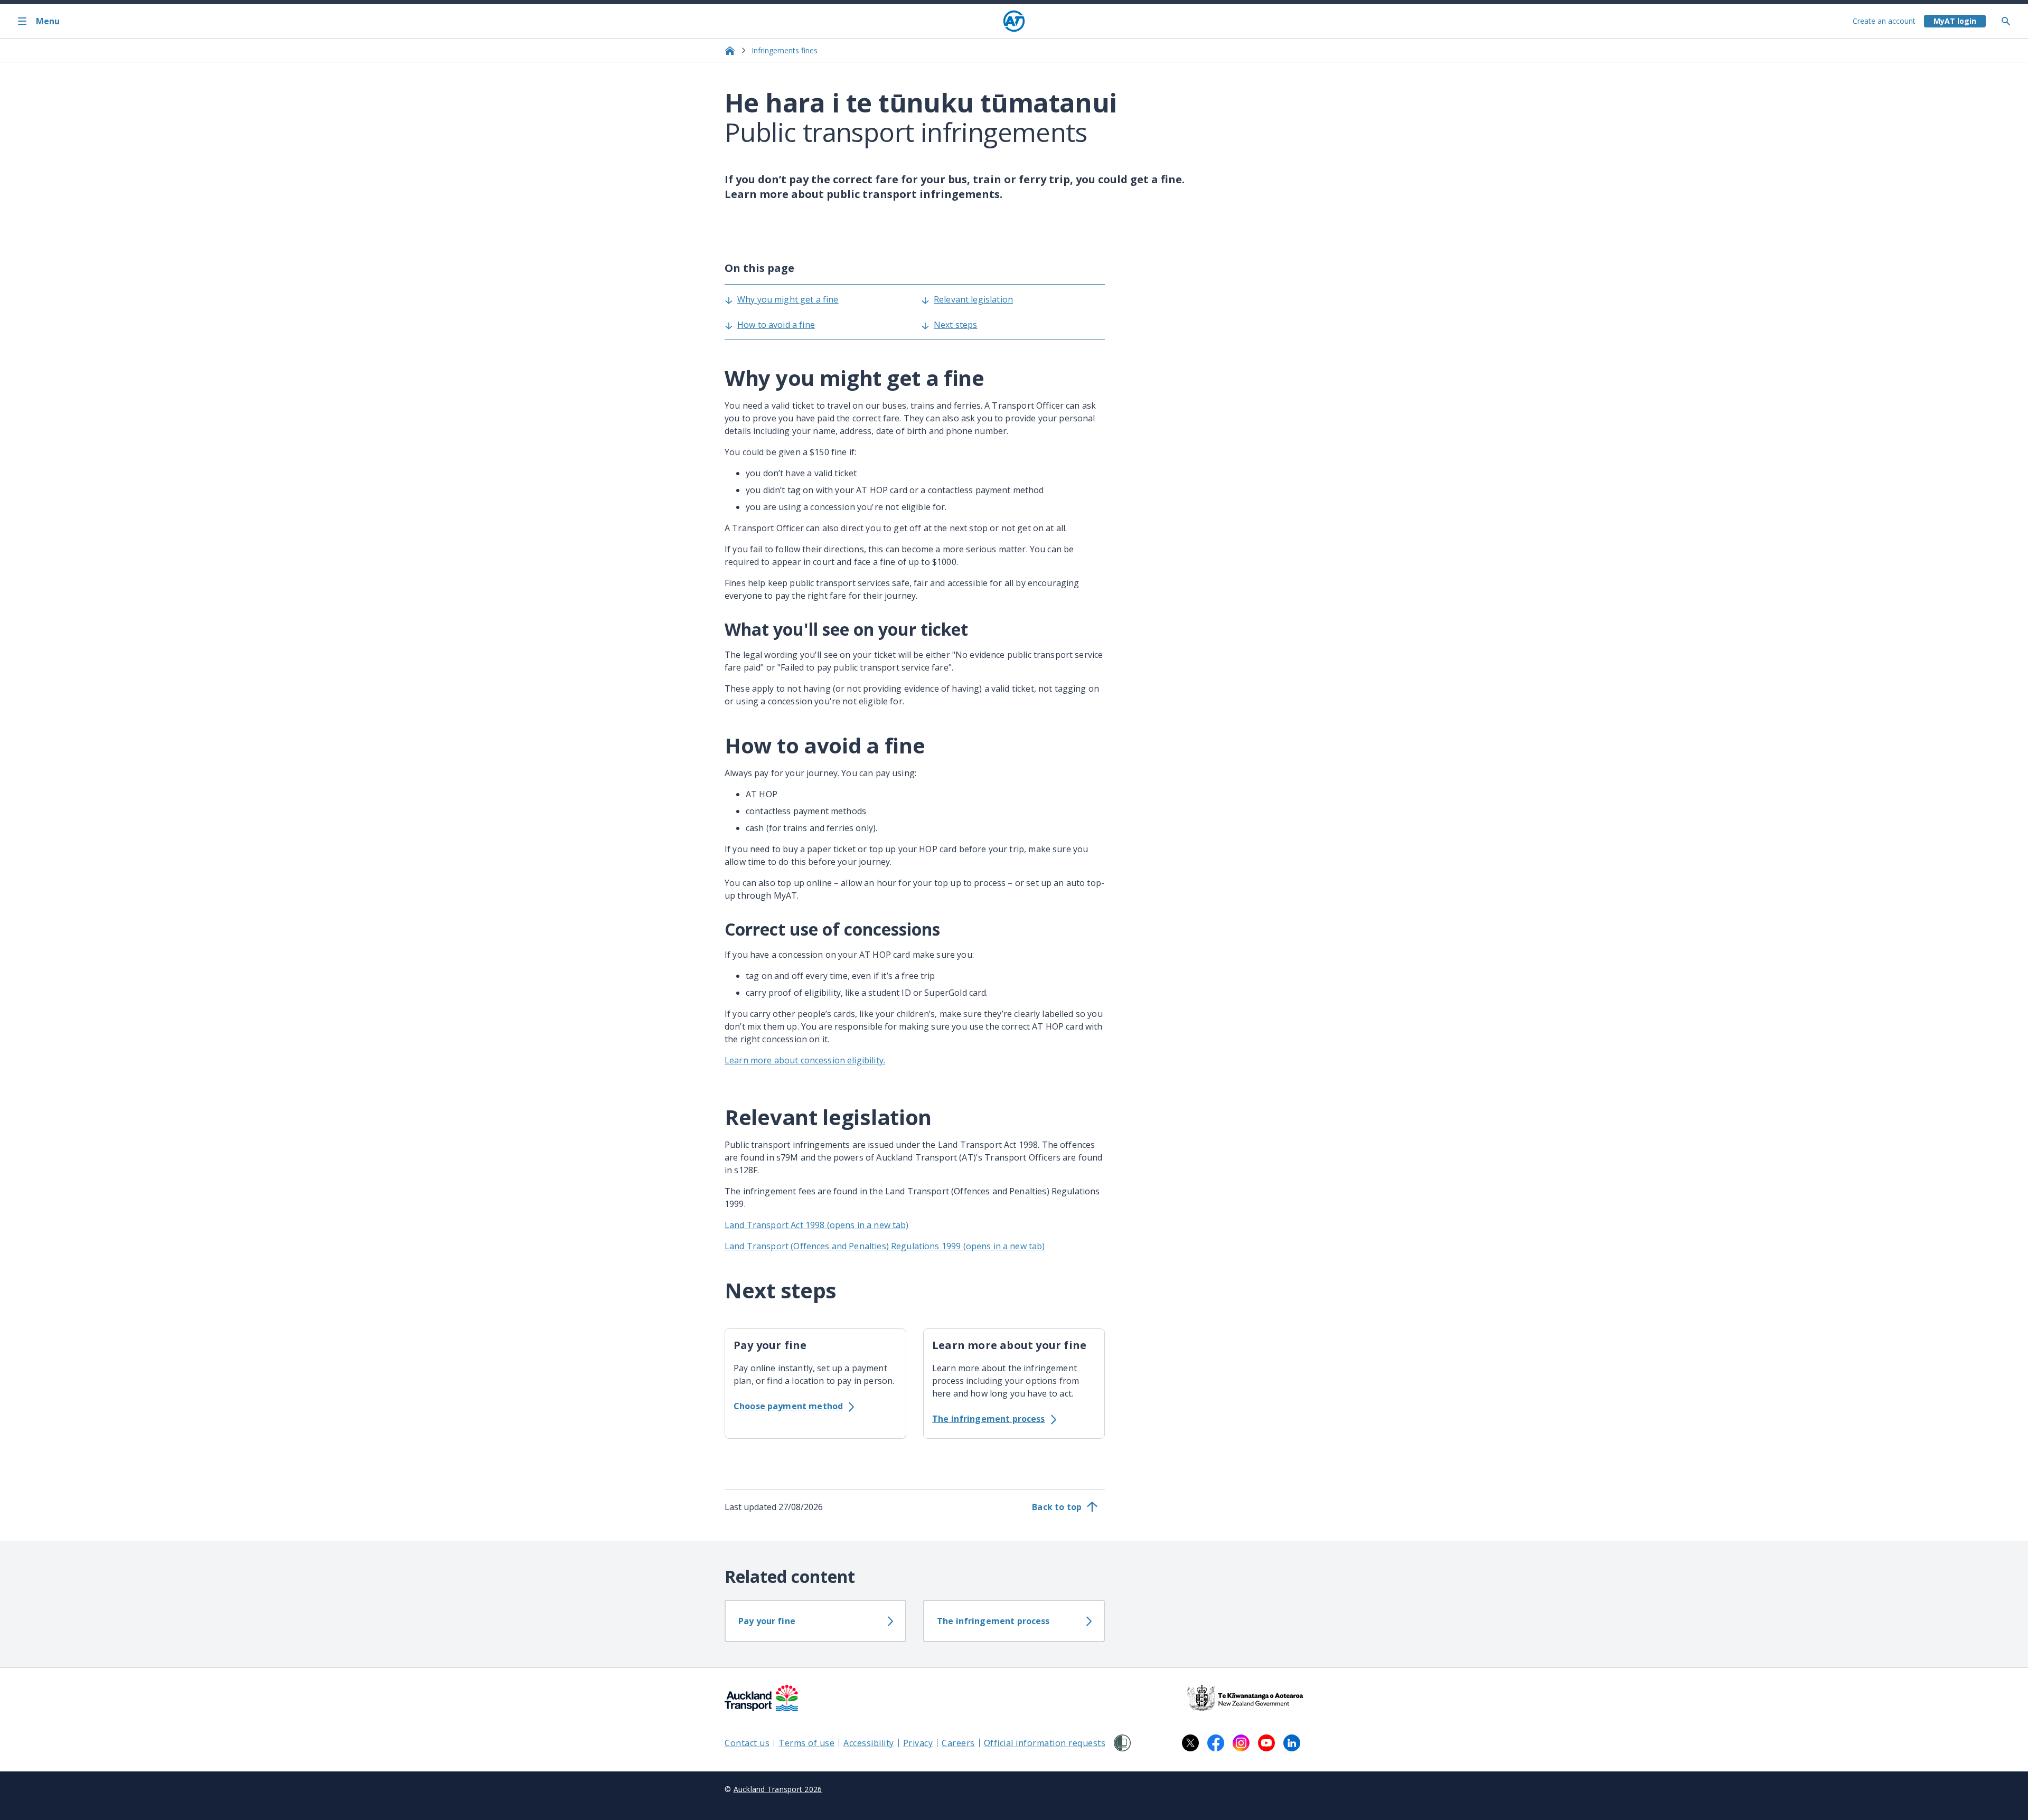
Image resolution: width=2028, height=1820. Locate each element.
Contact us (747, 1743)
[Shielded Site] (1122, 1743)
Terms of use (806, 1743)
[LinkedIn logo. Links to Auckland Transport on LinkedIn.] (1292, 1743)
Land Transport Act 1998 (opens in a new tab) (817, 1225)
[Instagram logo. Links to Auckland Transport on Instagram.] (1241, 1743)
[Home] (1014, 21)
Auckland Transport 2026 (778, 1789)
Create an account (1884, 21)
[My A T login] (1955, 21)
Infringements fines (785, 50)
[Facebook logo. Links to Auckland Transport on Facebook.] (1216, 1743)
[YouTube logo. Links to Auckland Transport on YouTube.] (1266, 1743)
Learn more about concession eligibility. (805, 1060)
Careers (958, 1743)
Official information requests (1045, 1743)
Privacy (918, 1743)
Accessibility (869, 1743)
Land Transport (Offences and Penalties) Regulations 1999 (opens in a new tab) (885, 1246)
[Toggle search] (2010, 21)
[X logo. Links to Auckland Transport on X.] (1190, 1743)
